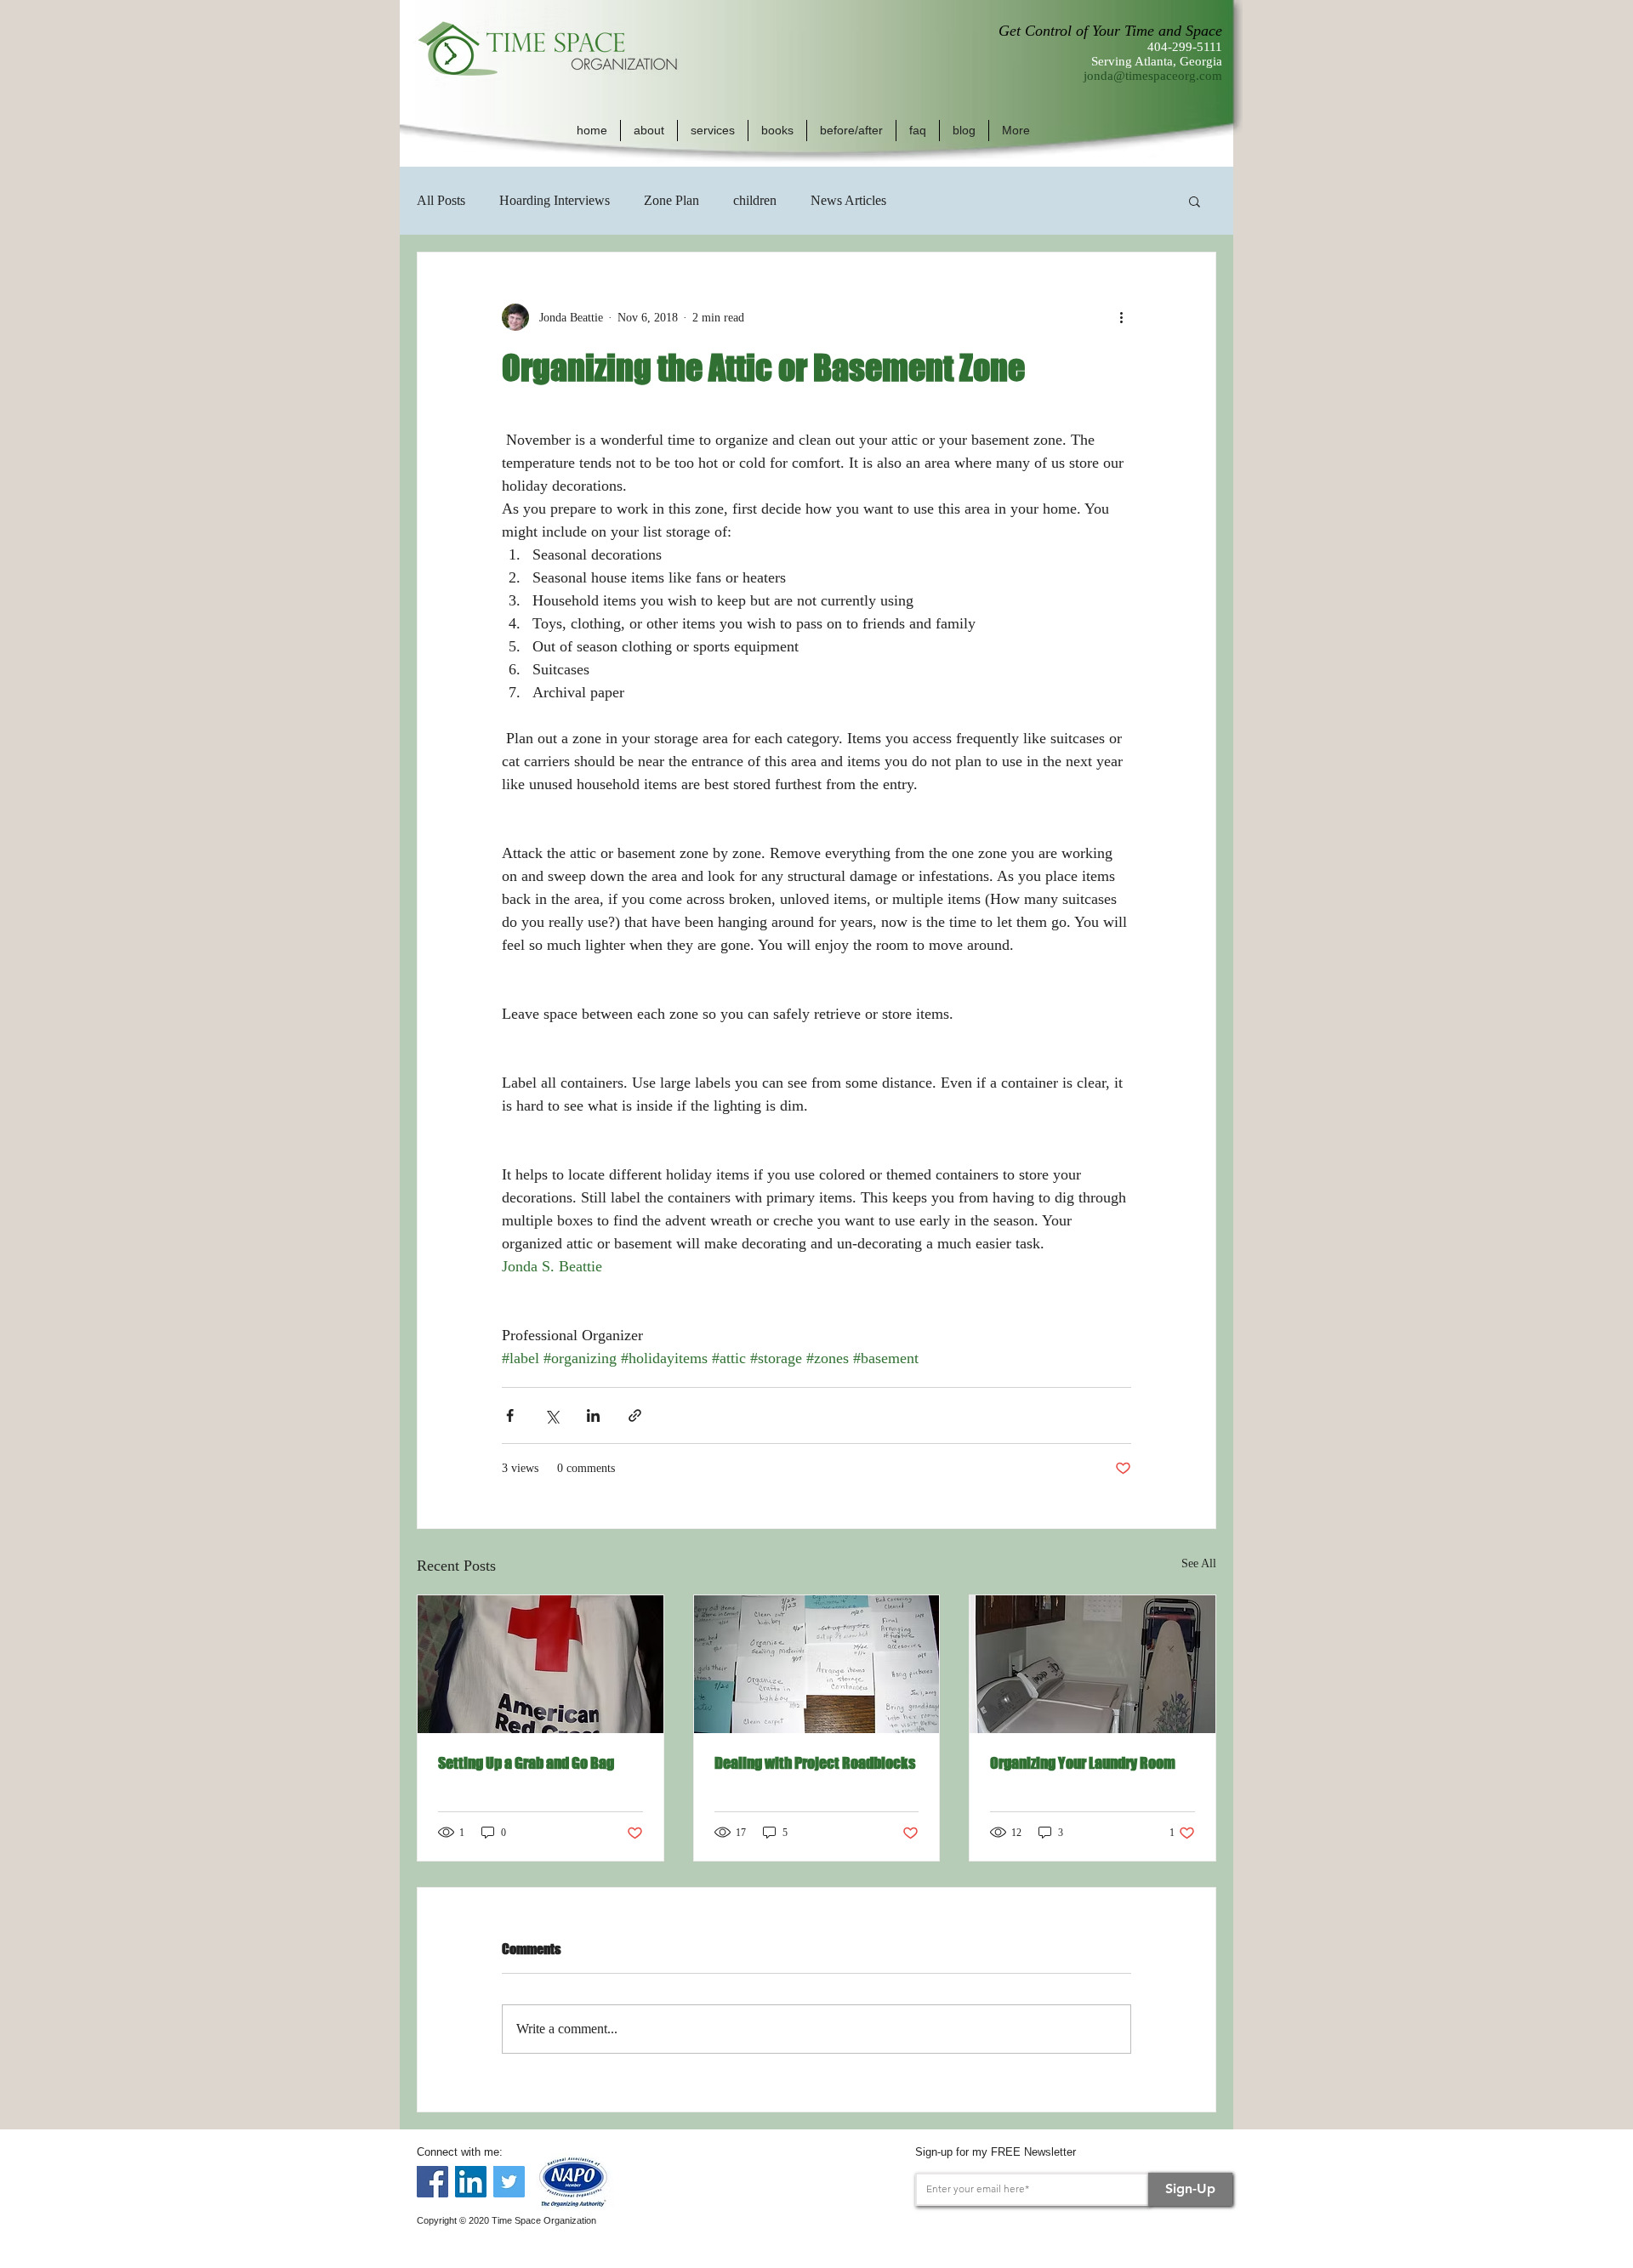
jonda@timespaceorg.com (1153, 76)
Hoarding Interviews (555, 200)
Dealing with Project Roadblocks (815, 1763)
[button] (649, 131)
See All (1199, 1563)
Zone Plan (671, 200)
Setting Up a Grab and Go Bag (526, 1763)
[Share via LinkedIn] (593, 1415)
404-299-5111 (1185, 47)
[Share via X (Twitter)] (552, 1415)
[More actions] (1121, 317)
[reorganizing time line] (817, 1664)
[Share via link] (635, 1415)
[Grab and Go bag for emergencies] (541, 1664)
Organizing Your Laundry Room (1083, 1763)
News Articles (848, 200)
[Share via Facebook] (510, 1415)
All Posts (441, 200)
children (755, 200)
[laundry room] (1092, 1664)
